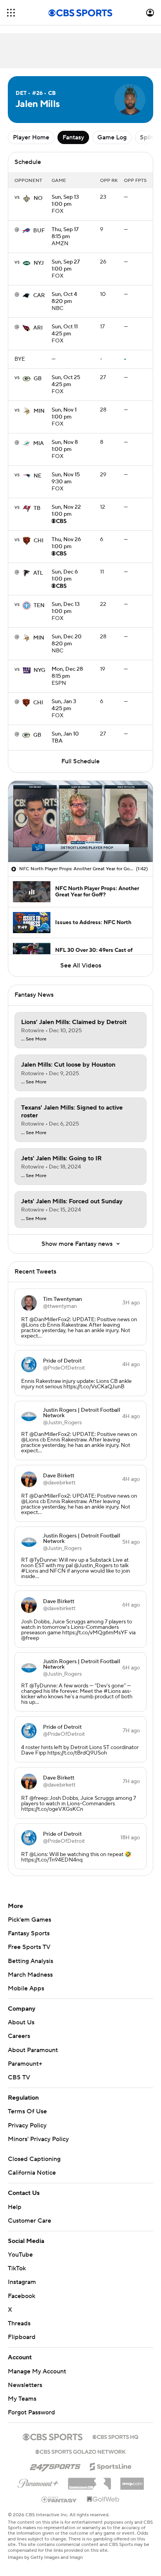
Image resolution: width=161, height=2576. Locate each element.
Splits (148, 137)
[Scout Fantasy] (59, 2499)
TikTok (17, 2268)
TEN (39, 606)
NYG (39, 670)
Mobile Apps (26, 1988)
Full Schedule (80, 761)
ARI (38, 328)
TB (37, 508)
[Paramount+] (38, 2482)
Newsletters (25, 2385)
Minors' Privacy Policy (38, 2139)
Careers (19, 2036)
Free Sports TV (29, 1947)
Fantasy (73, 137)
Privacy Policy (27, 2125)
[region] (80, 821)
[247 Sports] (55, 2465)
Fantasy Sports (29, 1933)
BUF (39, 231)
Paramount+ (25, 2064)
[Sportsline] (111, 2466)
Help (15, 2207)
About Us (21, 2022)
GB (38, 379)
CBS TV (19, 2077)
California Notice (32, 2173)
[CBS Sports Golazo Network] (80, 2451)
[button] (11, 13)
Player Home (31, 137)
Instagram (22, 2282)
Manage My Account (37, 2371)
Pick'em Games (30, 1920)
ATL (38, 573)
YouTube (20, 2255)
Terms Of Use (27, 2111)
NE (38, 476)
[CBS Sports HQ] (115, 2436)
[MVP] (132, 2481)
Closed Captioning (34, 2159)
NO (38, 198)
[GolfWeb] (103, 2499)
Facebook (21, 2296)
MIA (38, 444)
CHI (38, 541)
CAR (39, 296)
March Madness (30, 1975)
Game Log (112, 137)
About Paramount (33, 2050)
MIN (39, 411)
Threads (19, 2323)
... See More (34, 1039)
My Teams (22, 2399)
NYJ (39, 263)
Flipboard (22, 2337)
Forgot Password (31, 2412)
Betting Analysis (30, 1961)
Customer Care (30, 2221)
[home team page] (27, 198)
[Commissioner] (89, 2481)
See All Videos (81, 966)
